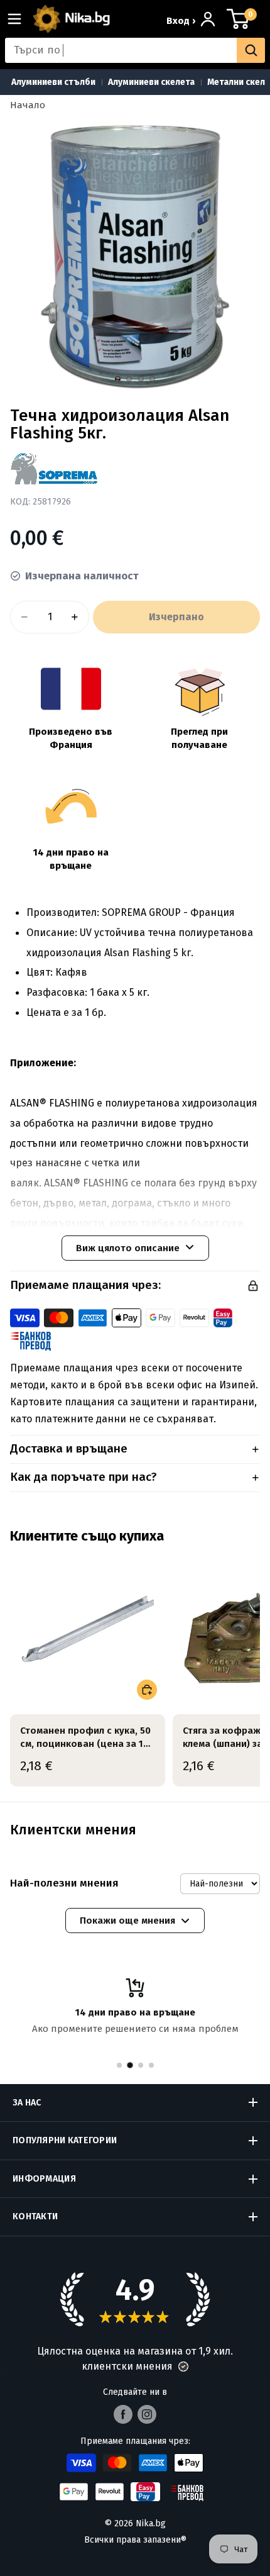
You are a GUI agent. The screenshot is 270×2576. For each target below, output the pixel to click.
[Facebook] (123, 2414)
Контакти (35, 2216)
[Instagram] (147, 2414)
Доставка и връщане (69, 1448)
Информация (44, 2179)
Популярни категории (65, 2140)
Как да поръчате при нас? (84, 1477)
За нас (27, 2103)
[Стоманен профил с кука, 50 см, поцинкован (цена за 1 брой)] (88, 1630)
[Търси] (251, 50)
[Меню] (19, 19)
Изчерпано (176, 617)
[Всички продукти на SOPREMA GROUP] (54, 469)
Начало (28, 105)
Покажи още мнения (127, 1921)
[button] (183, 2367)
